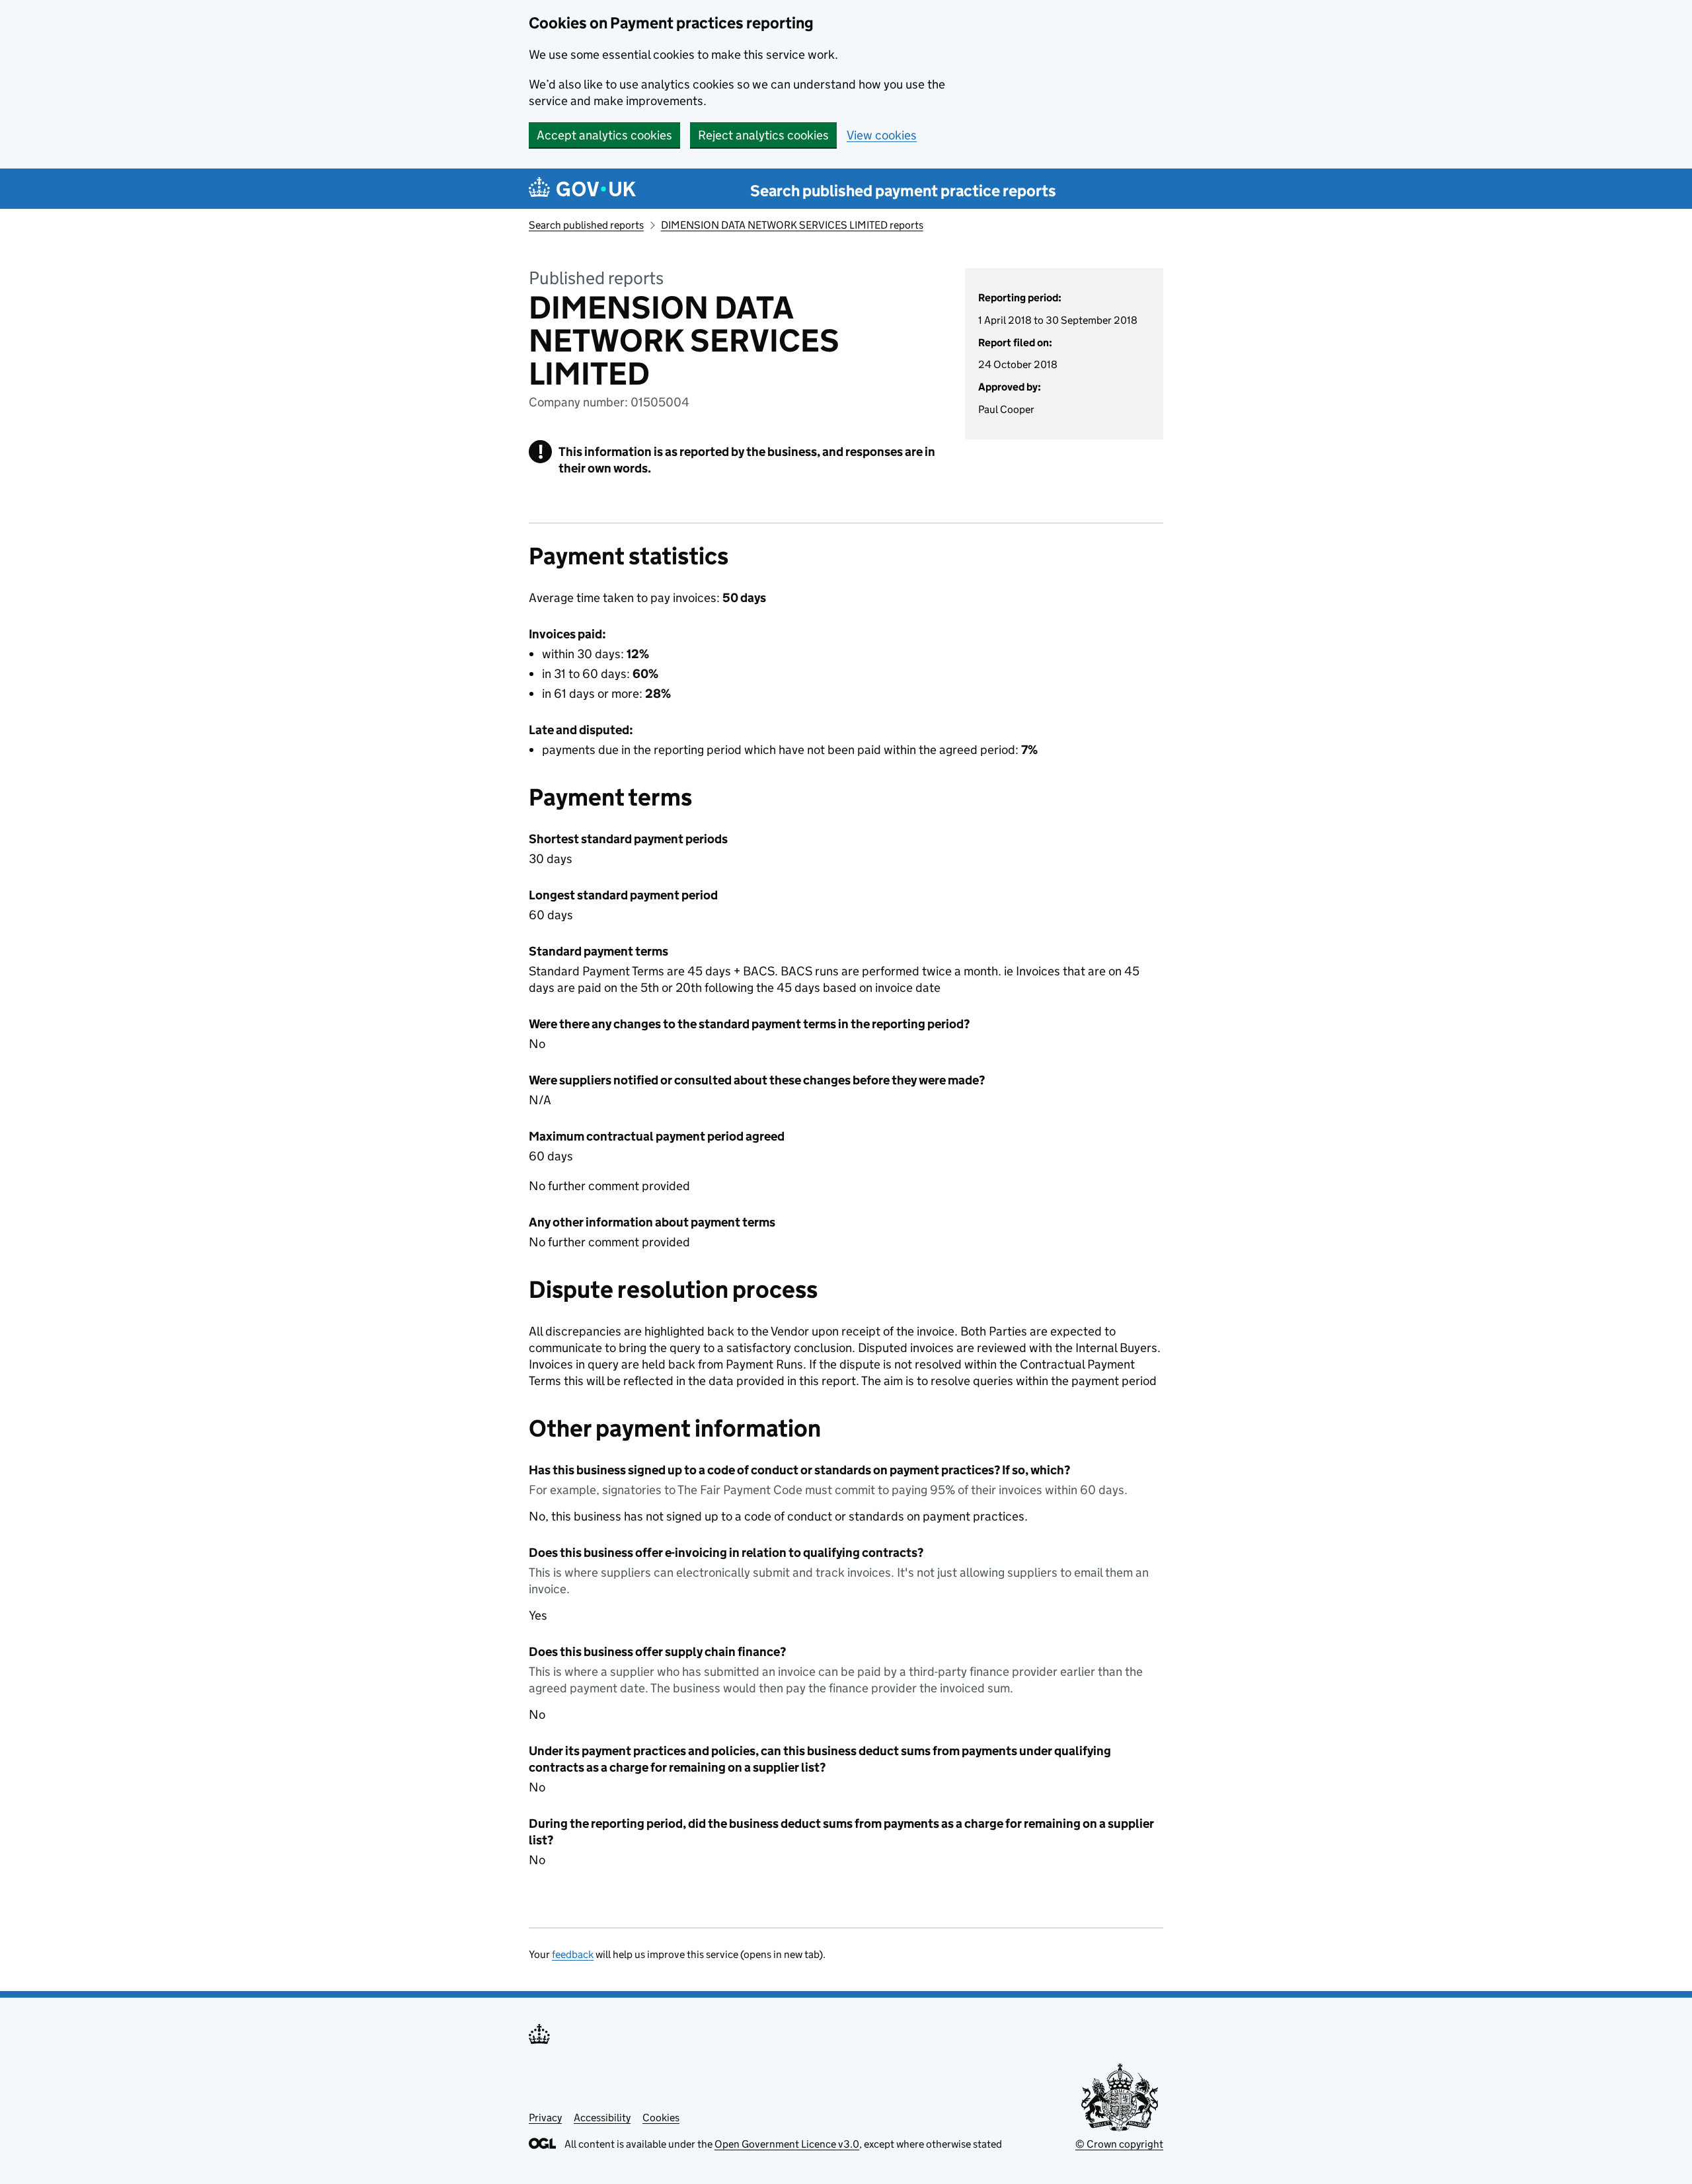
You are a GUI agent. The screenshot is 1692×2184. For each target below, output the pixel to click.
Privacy (545, 2118)
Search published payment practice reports (903, 191)
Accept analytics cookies (604, 135)
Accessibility (602, 2118)
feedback (573, 1954)
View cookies (882, 135)
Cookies (661, 2118)
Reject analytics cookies (763, 135)
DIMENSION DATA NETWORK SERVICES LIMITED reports (792, 225)
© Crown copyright (1119, 2144)
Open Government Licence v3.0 (787, 2144)
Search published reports (586, 225)
